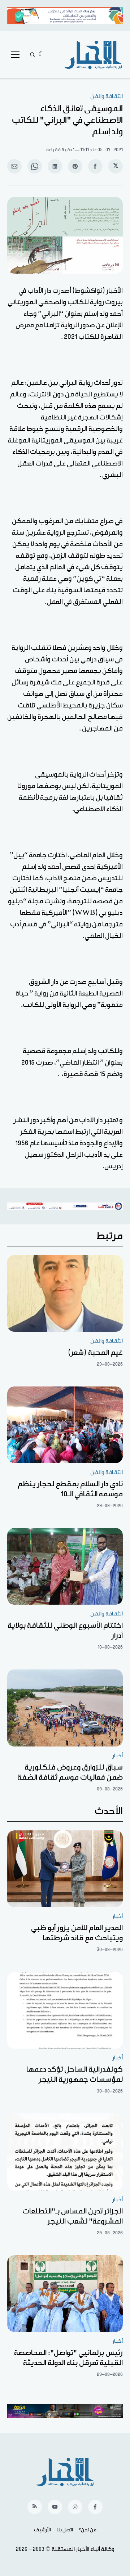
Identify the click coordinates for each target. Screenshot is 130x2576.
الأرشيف (42, 2530)
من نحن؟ (88, 2530)
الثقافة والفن (107, 96)
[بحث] (32, 55)
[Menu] (15, 55)
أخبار (118, 1756)
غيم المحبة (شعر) (95, 1353)
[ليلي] (41, 55)
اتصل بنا (65, 2530)
